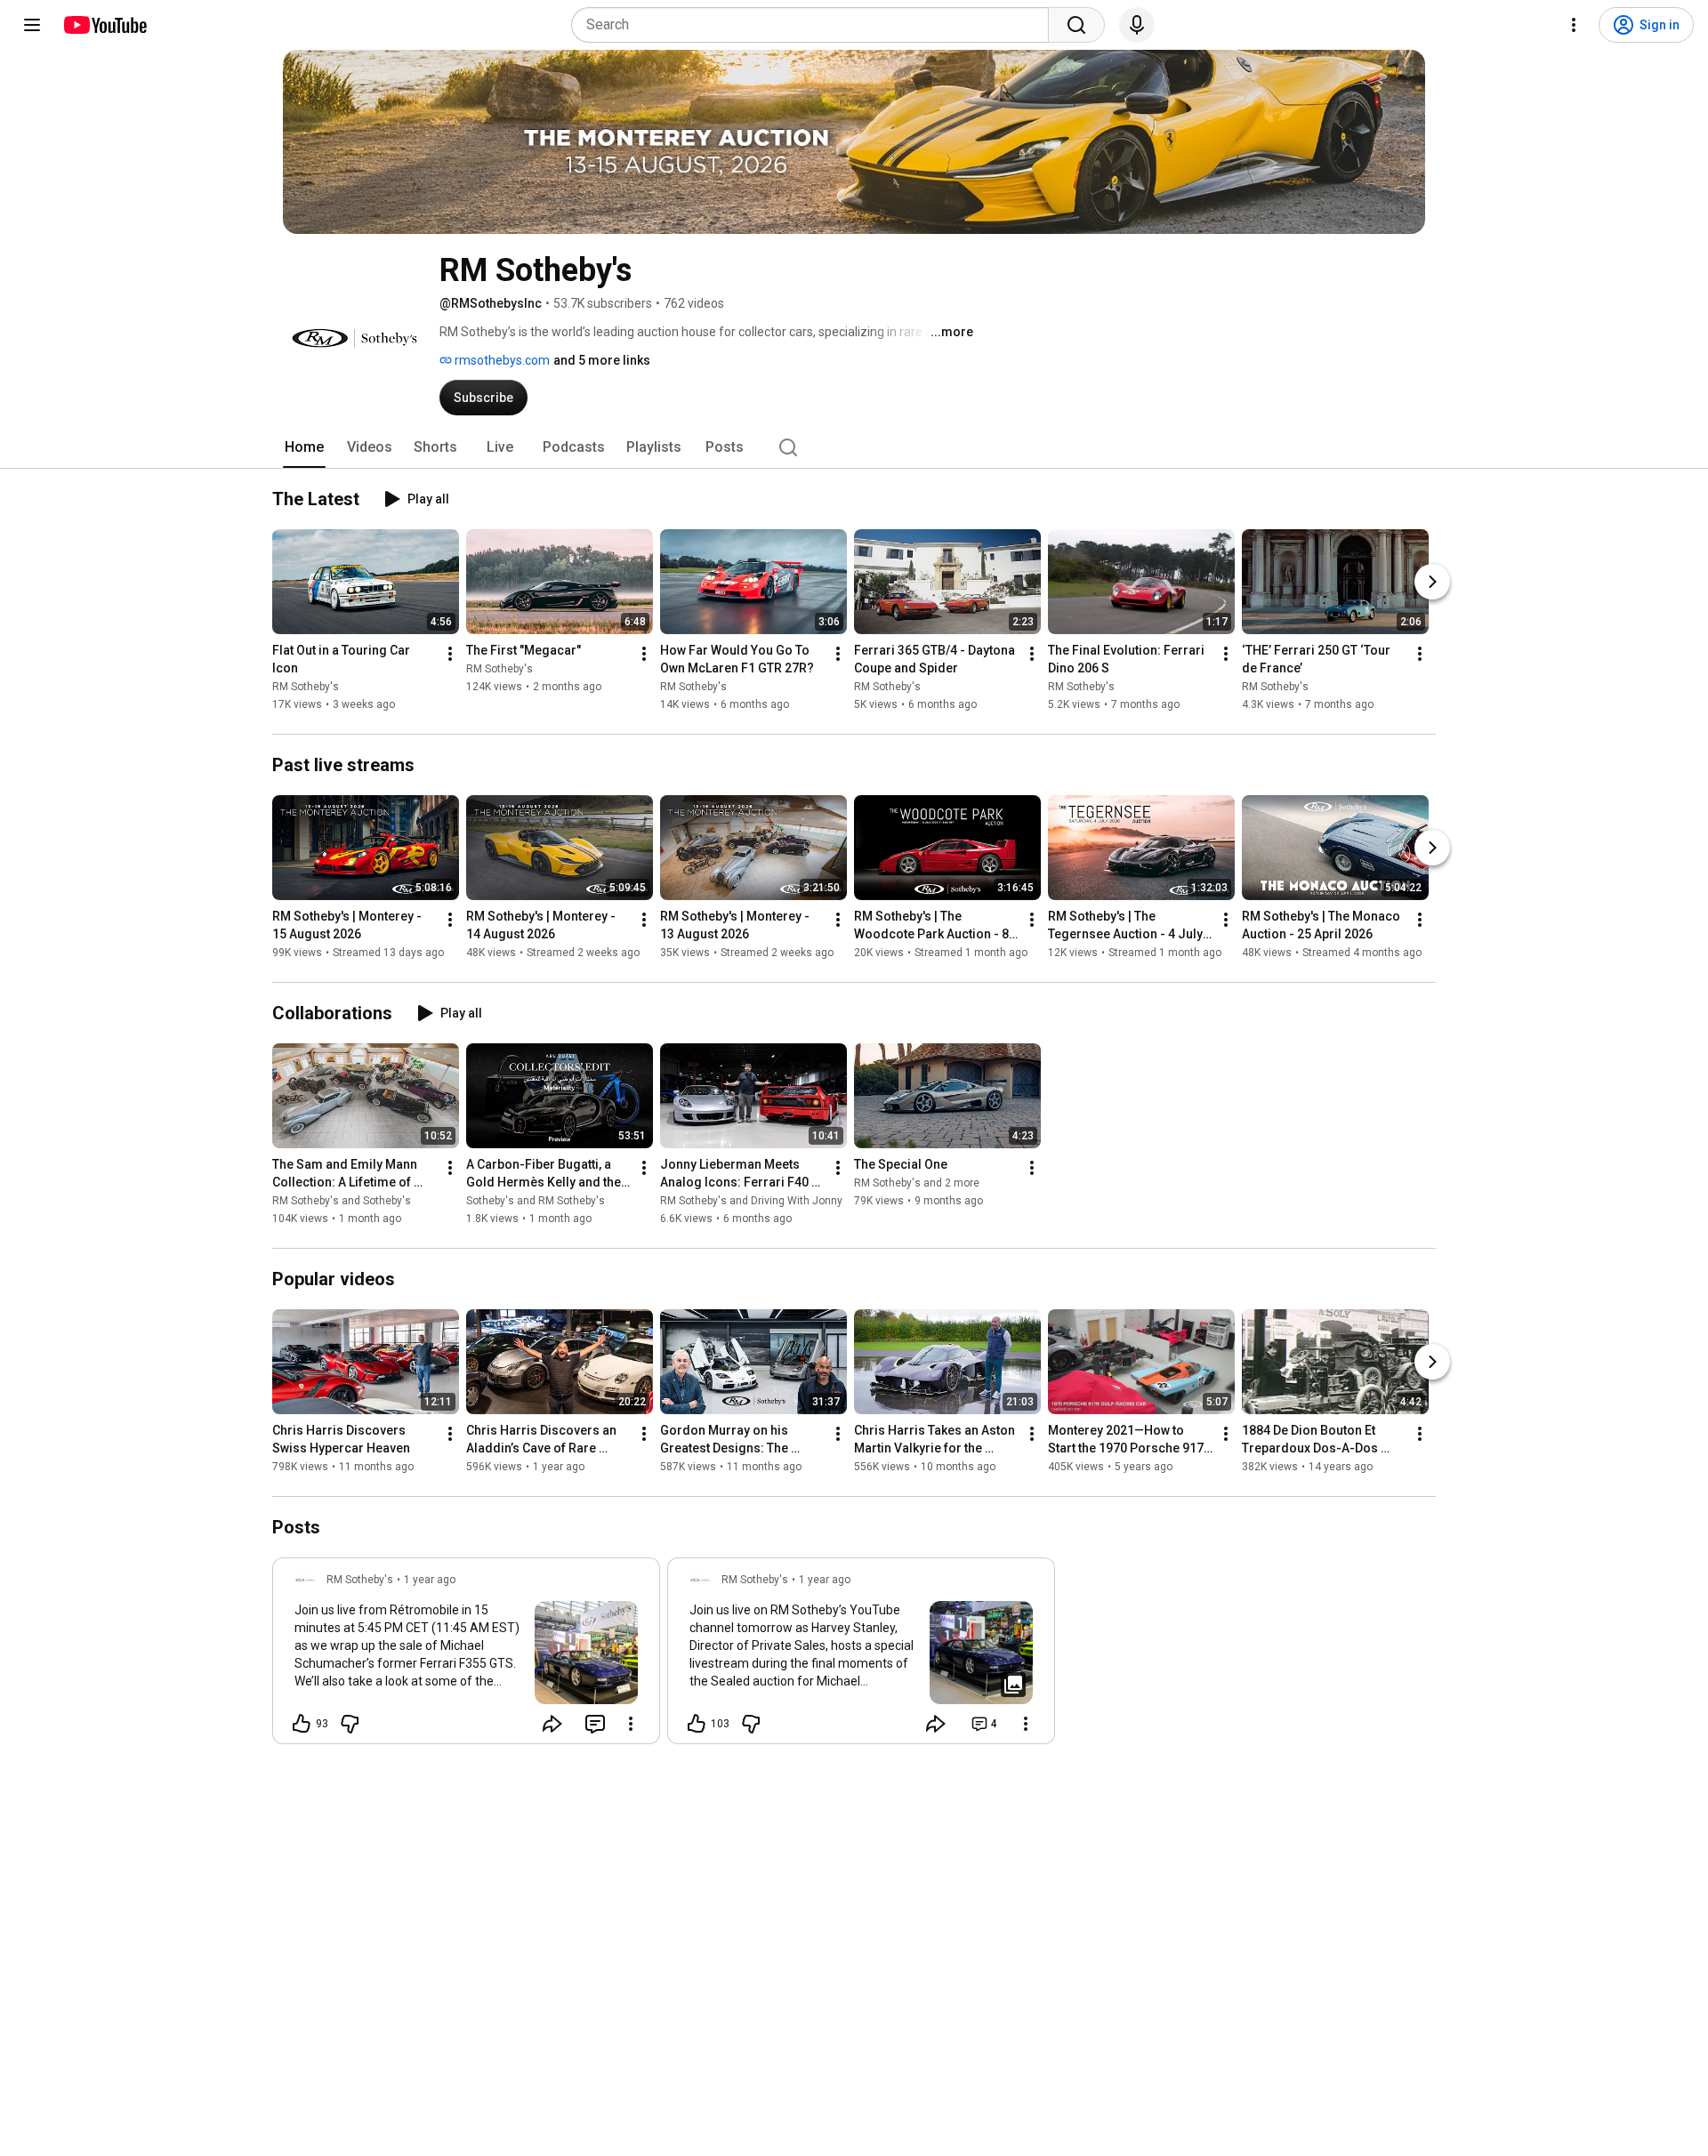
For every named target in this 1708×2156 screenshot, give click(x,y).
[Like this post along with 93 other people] (302, 1724)
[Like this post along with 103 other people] (697, 1724)
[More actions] (450, 654)
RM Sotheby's (306, 687)
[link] (466, 1656)
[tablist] (854, 447)
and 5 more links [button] (602, 360)
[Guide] (32, 25)
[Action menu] (631, 1724)
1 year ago (430, 1580)
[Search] (1076, 25)
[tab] (304, 447)
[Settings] (1574, 25)
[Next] (1432, 582)
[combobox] (815, 25)
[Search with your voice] (1137, 25)
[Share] (552, 1724)
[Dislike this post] (350, 1724)
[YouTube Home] (105, 25)
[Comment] (595, 1724)
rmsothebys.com (501, 360)
